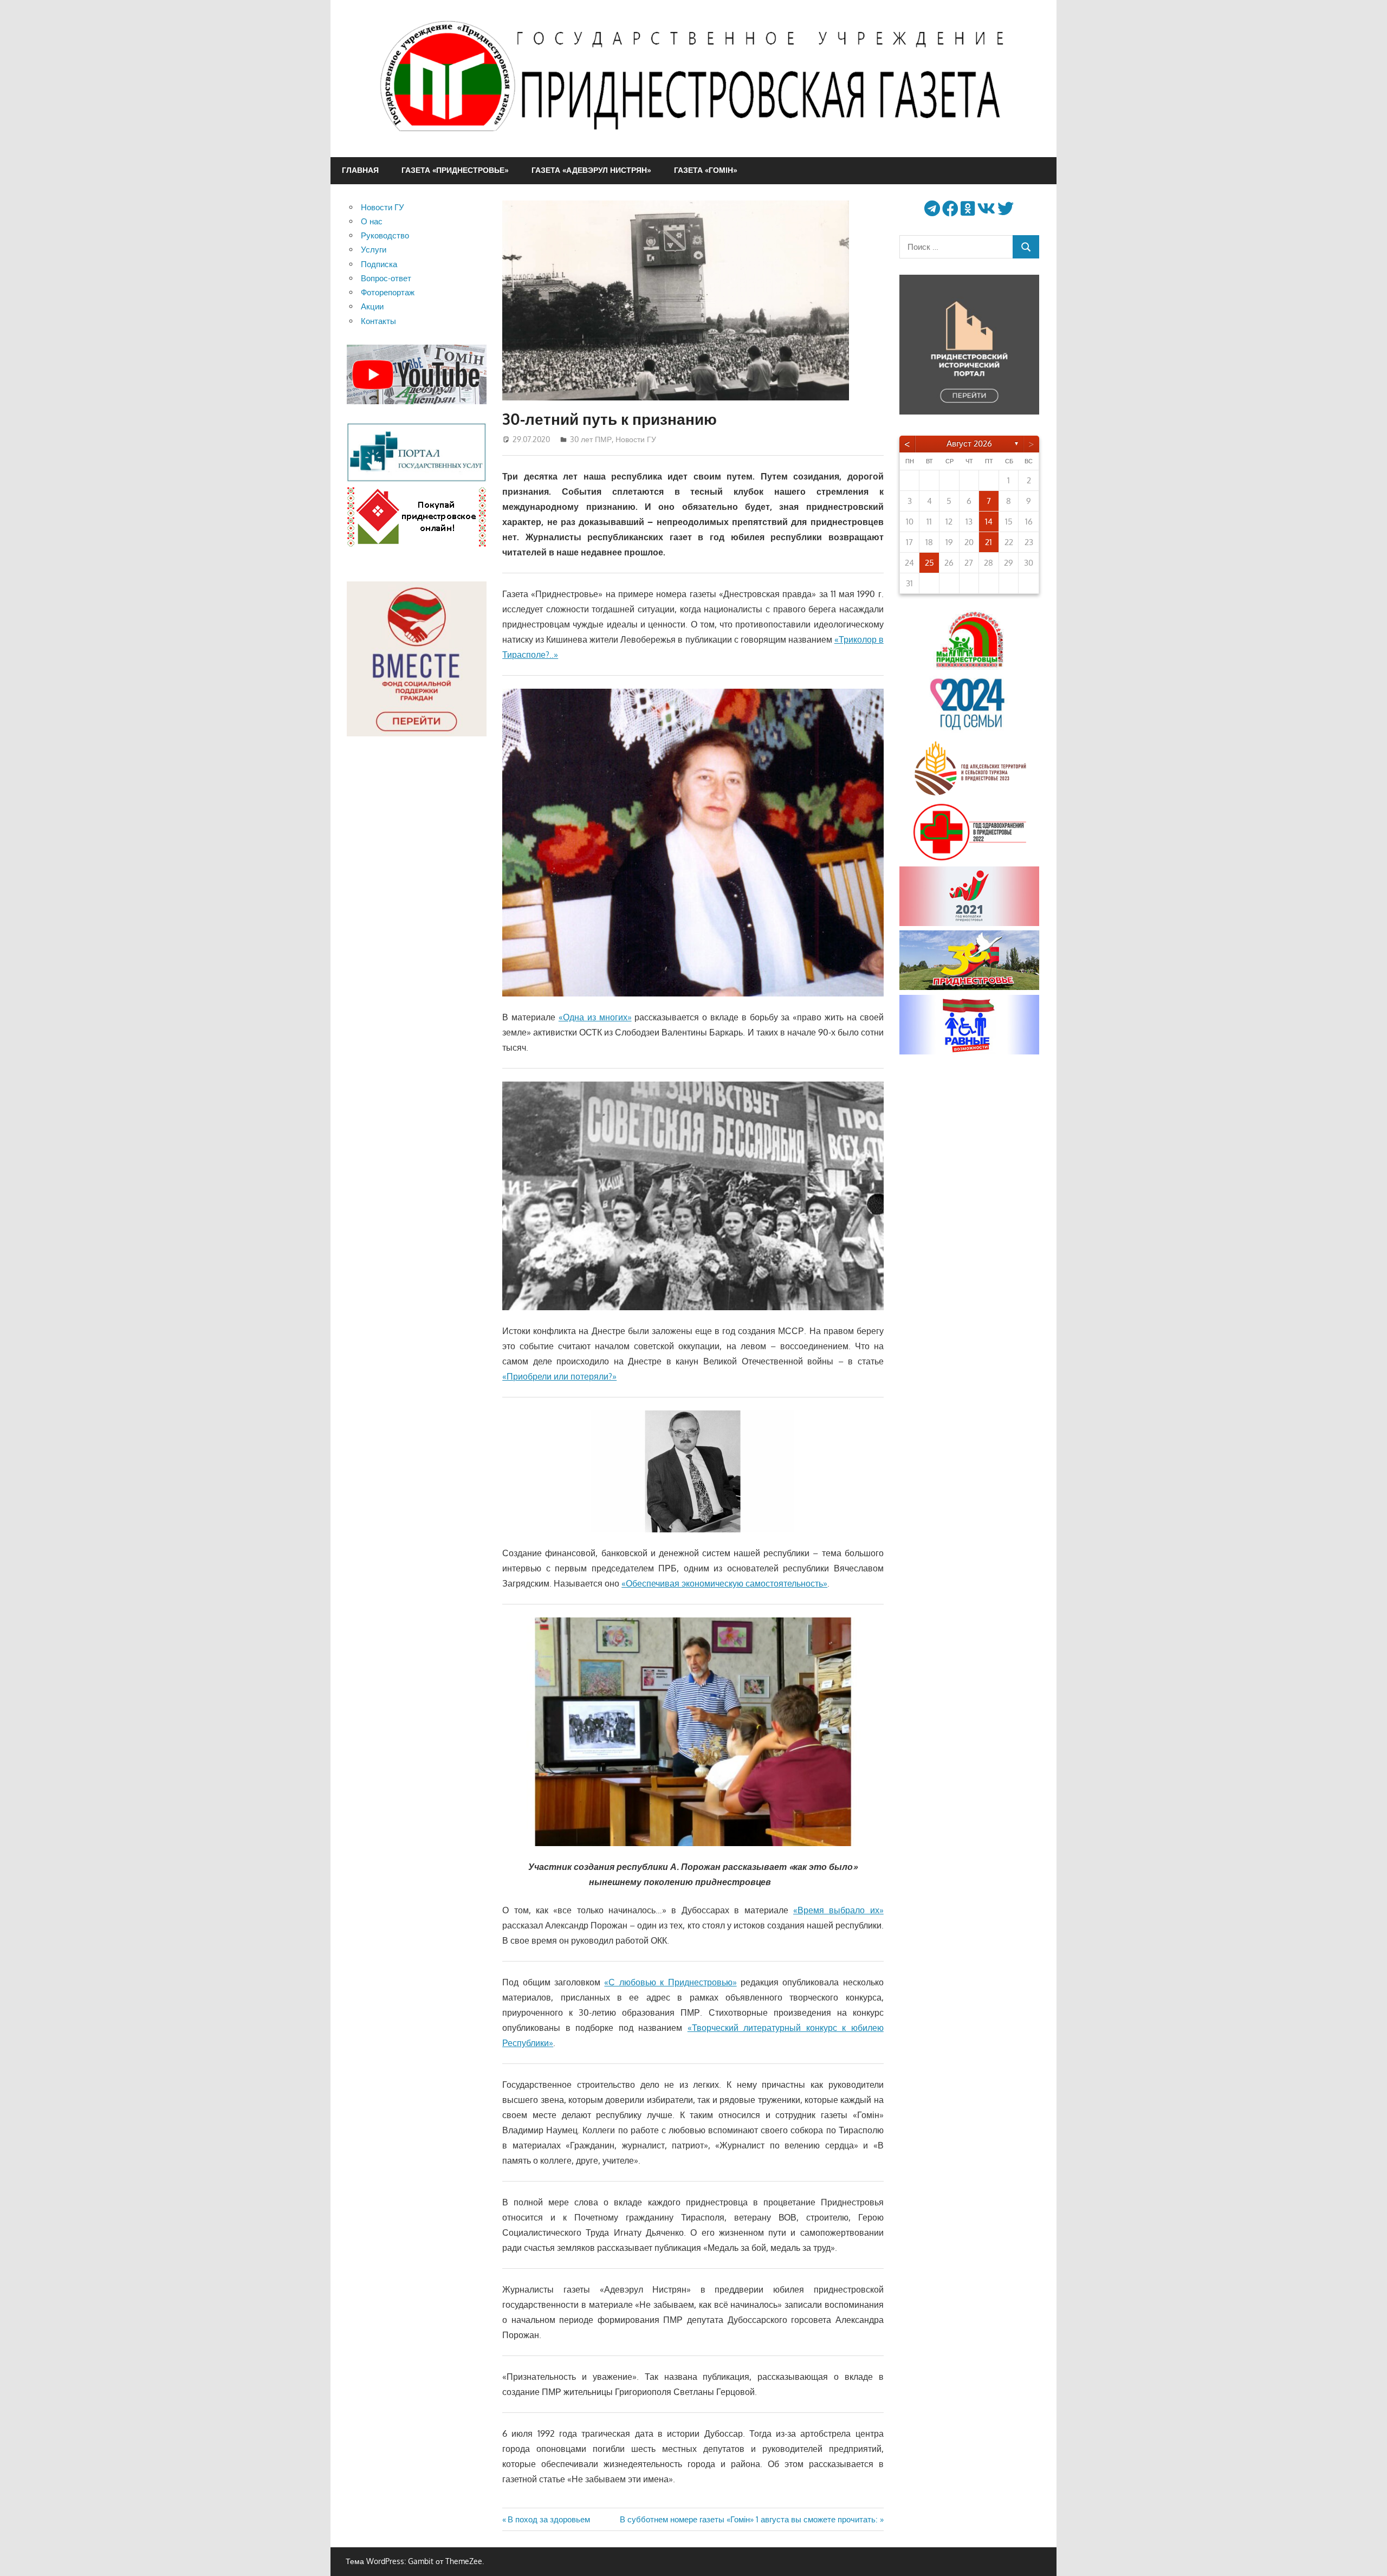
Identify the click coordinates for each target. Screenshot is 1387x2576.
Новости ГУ (636, 439)
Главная (360, 170)
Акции (372, 306)
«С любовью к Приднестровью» (670, 1982)
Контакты (378, 321)
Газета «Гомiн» (706, 170)
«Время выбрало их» (838, 1910)
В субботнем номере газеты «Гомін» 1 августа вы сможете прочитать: (749, 2519)
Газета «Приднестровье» (455, 170)
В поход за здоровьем (549, 2519)
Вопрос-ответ (386, 278)
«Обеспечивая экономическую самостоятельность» (724, 1583)
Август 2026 (969, 444)
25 (929, 563)
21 (989, 542)
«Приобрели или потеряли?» (559, 1376)
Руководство (385, 235)
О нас (372, 221)
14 (989, 522)
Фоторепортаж (388, 292)
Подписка (379, 264)
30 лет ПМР (591, 439)
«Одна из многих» (595, 1017)
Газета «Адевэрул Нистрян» (591, 170)
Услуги (374, 250)
